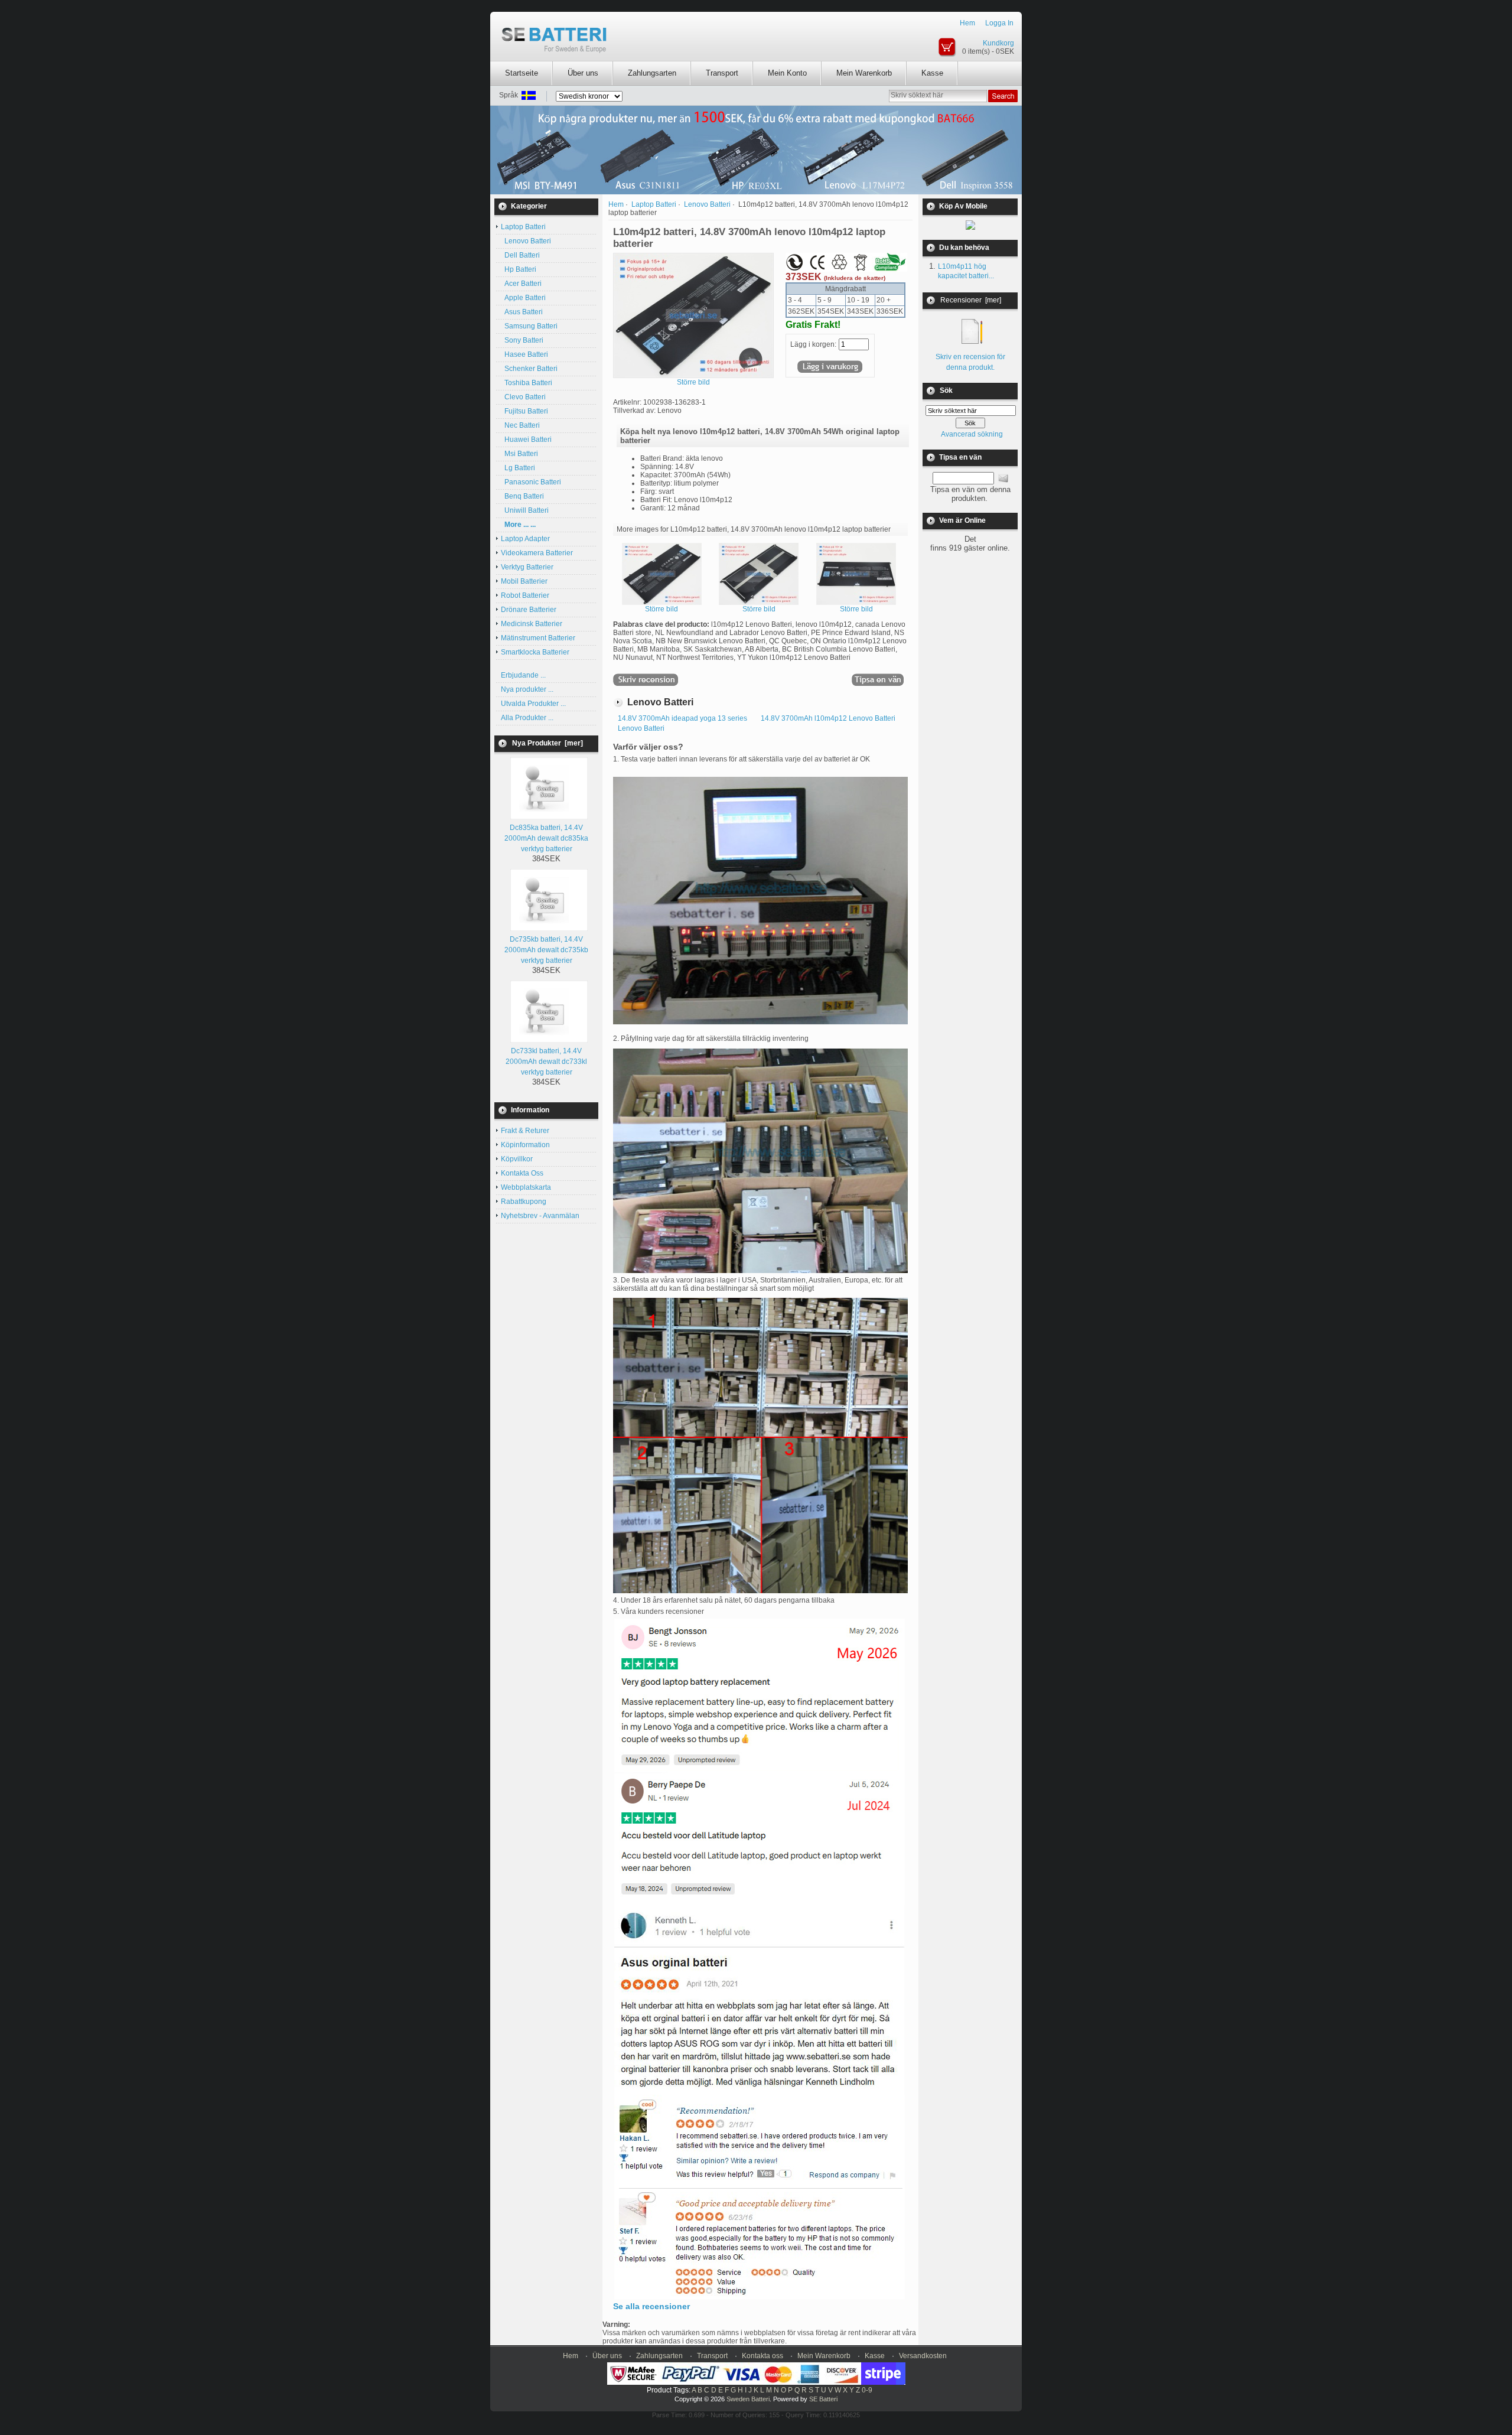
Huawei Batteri (526, 440)
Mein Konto (787, 73)
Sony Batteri (522, 340)
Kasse (932, 73)
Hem (967, 23)
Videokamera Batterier (537, 553)
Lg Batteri (518, 468)
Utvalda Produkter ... (533, 704)
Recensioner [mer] (971, 300)
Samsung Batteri (529, 326)
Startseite (522, 73)
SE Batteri (823, 2399)
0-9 (867, 2390)
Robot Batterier (525, 595)
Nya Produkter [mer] (548, 743)
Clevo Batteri (523, 397)
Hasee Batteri (524, 354)
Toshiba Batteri (527, 383)
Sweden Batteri (748, 2399)
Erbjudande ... (523, 675)
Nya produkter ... (527, 689)
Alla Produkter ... (527, 718)
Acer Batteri (521, 284)
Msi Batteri (519, 454)
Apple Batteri (523, 298)
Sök (946, 390)
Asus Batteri (522, 312)
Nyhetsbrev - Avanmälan (540, 1216)
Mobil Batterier (524, 581)
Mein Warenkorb (864, 73)
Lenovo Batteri (526, 241)
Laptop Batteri (654, 204)
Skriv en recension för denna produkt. (970, 362)
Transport (722, 73)
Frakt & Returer (525, 1131)
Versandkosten (923, 2356)
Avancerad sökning (972, 434)
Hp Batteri (519, 269)
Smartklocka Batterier (535, 652)
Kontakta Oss (522, 1173)
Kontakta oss (762, 2356)
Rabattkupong (524, 1202)
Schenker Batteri (529, 369)
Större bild (661, 609)
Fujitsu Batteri (524, 411)
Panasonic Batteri (531, 482)
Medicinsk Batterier (532, 624)
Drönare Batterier (529, 610)
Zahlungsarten (652, 73)
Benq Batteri (522, 496)
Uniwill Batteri (525, 510)
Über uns (583, 73)
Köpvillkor (517, 1159)
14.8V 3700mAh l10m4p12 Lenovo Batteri (828, 718)
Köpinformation (525, 1145)
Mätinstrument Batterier (538, 638)
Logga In (999, 23)
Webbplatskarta (526, 1187)
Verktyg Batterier (527, 567)
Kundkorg (998, 43)
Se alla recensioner (651, 2306)
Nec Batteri (520, 425)
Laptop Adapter (525, 539)
